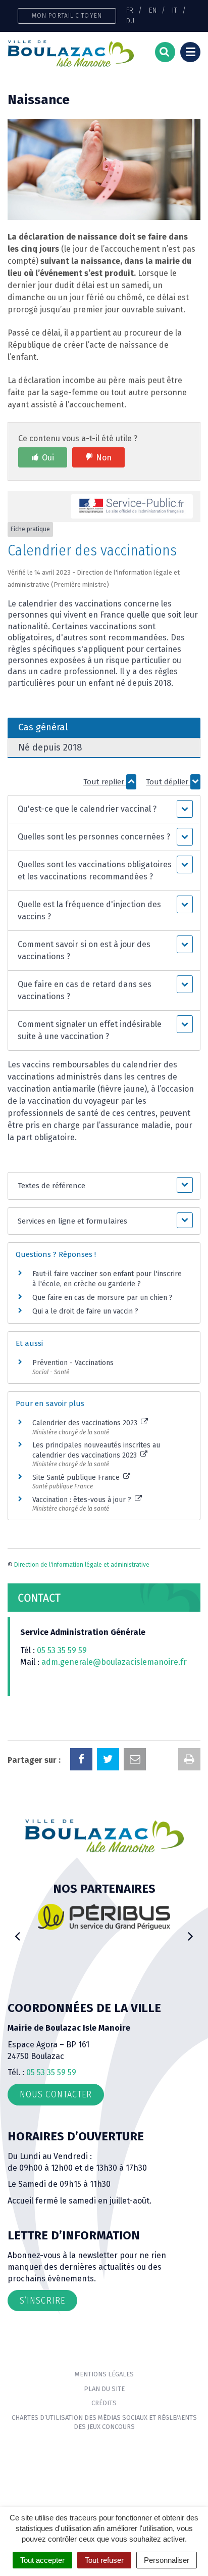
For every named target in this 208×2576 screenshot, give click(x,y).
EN (153, 10)
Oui (48, 458)
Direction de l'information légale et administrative (82, 1565)
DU (130, 21)
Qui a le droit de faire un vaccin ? (85, 1311)
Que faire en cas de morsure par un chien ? (102, 1298)
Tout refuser (104, 2560)
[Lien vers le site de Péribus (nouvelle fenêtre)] (104, 1917)
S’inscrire (42, 2301)
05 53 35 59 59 (62, 1650)
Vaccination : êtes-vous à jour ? (83, 1500)
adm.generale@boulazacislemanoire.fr (114, 1662)
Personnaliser (167, 2560)
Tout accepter (42, 2560)
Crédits (104, 2403)
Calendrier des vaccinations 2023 (86, 1423)
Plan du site (104, 2389)
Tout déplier (168, 782)
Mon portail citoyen (67, 15)
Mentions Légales (104, 2374)
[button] (104, 809)
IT (175, 10)
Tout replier (105, 782)
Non (104, 458)
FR (130, 10)
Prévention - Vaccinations (73, 1363)
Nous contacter (56, 2094)
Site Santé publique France (77, 1478)
